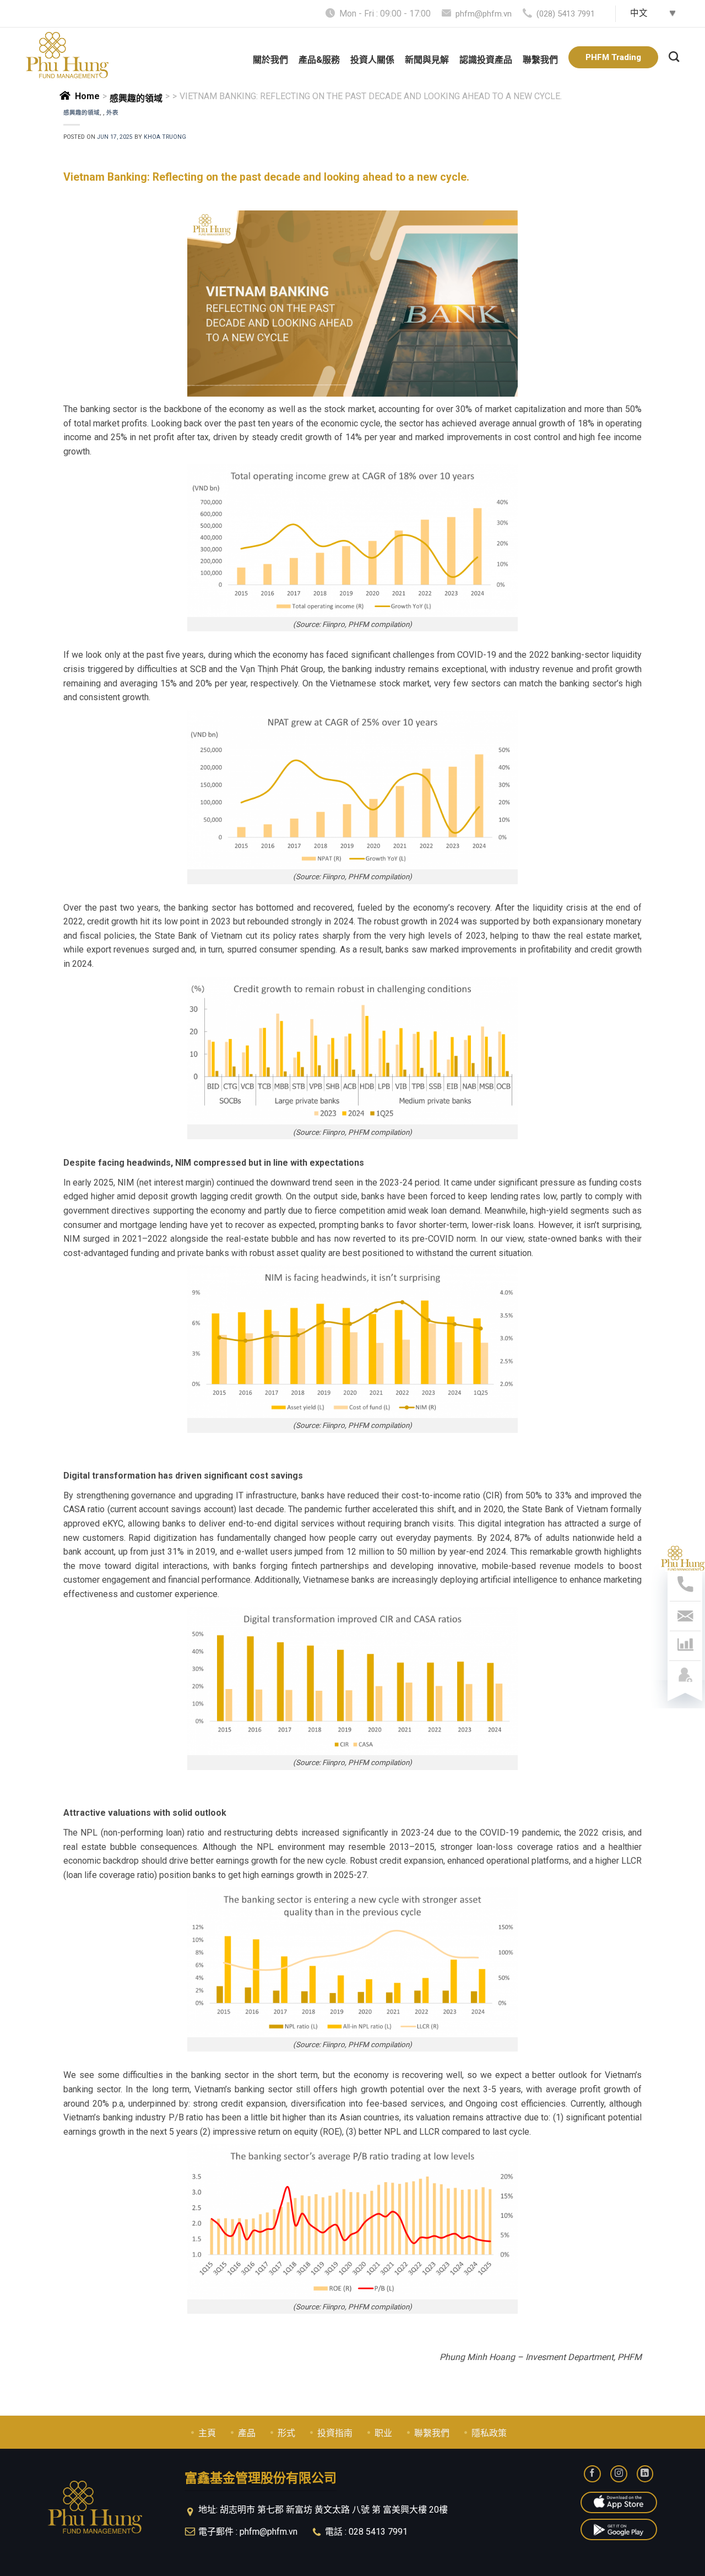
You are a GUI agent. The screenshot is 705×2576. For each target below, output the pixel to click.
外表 (112, 113)
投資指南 (335, 2433)
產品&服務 (319, 60)
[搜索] (674, 55)
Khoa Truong (165, 137)
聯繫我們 (540, 60)
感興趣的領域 (136, 98)
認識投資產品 (486, 60)
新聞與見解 (427, 60)
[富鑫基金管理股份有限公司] (67, 55)
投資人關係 (372, 60)
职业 (383, 2433)
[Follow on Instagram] (619, 2474)
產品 (247, 2433)
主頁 (207, 2433)
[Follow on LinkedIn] (645, 2474)
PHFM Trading (613, 57)
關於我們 (270, 60)
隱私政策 (489, 2433)
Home (87, 96)
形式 (286, 2433)
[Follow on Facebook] (592, 2474)
